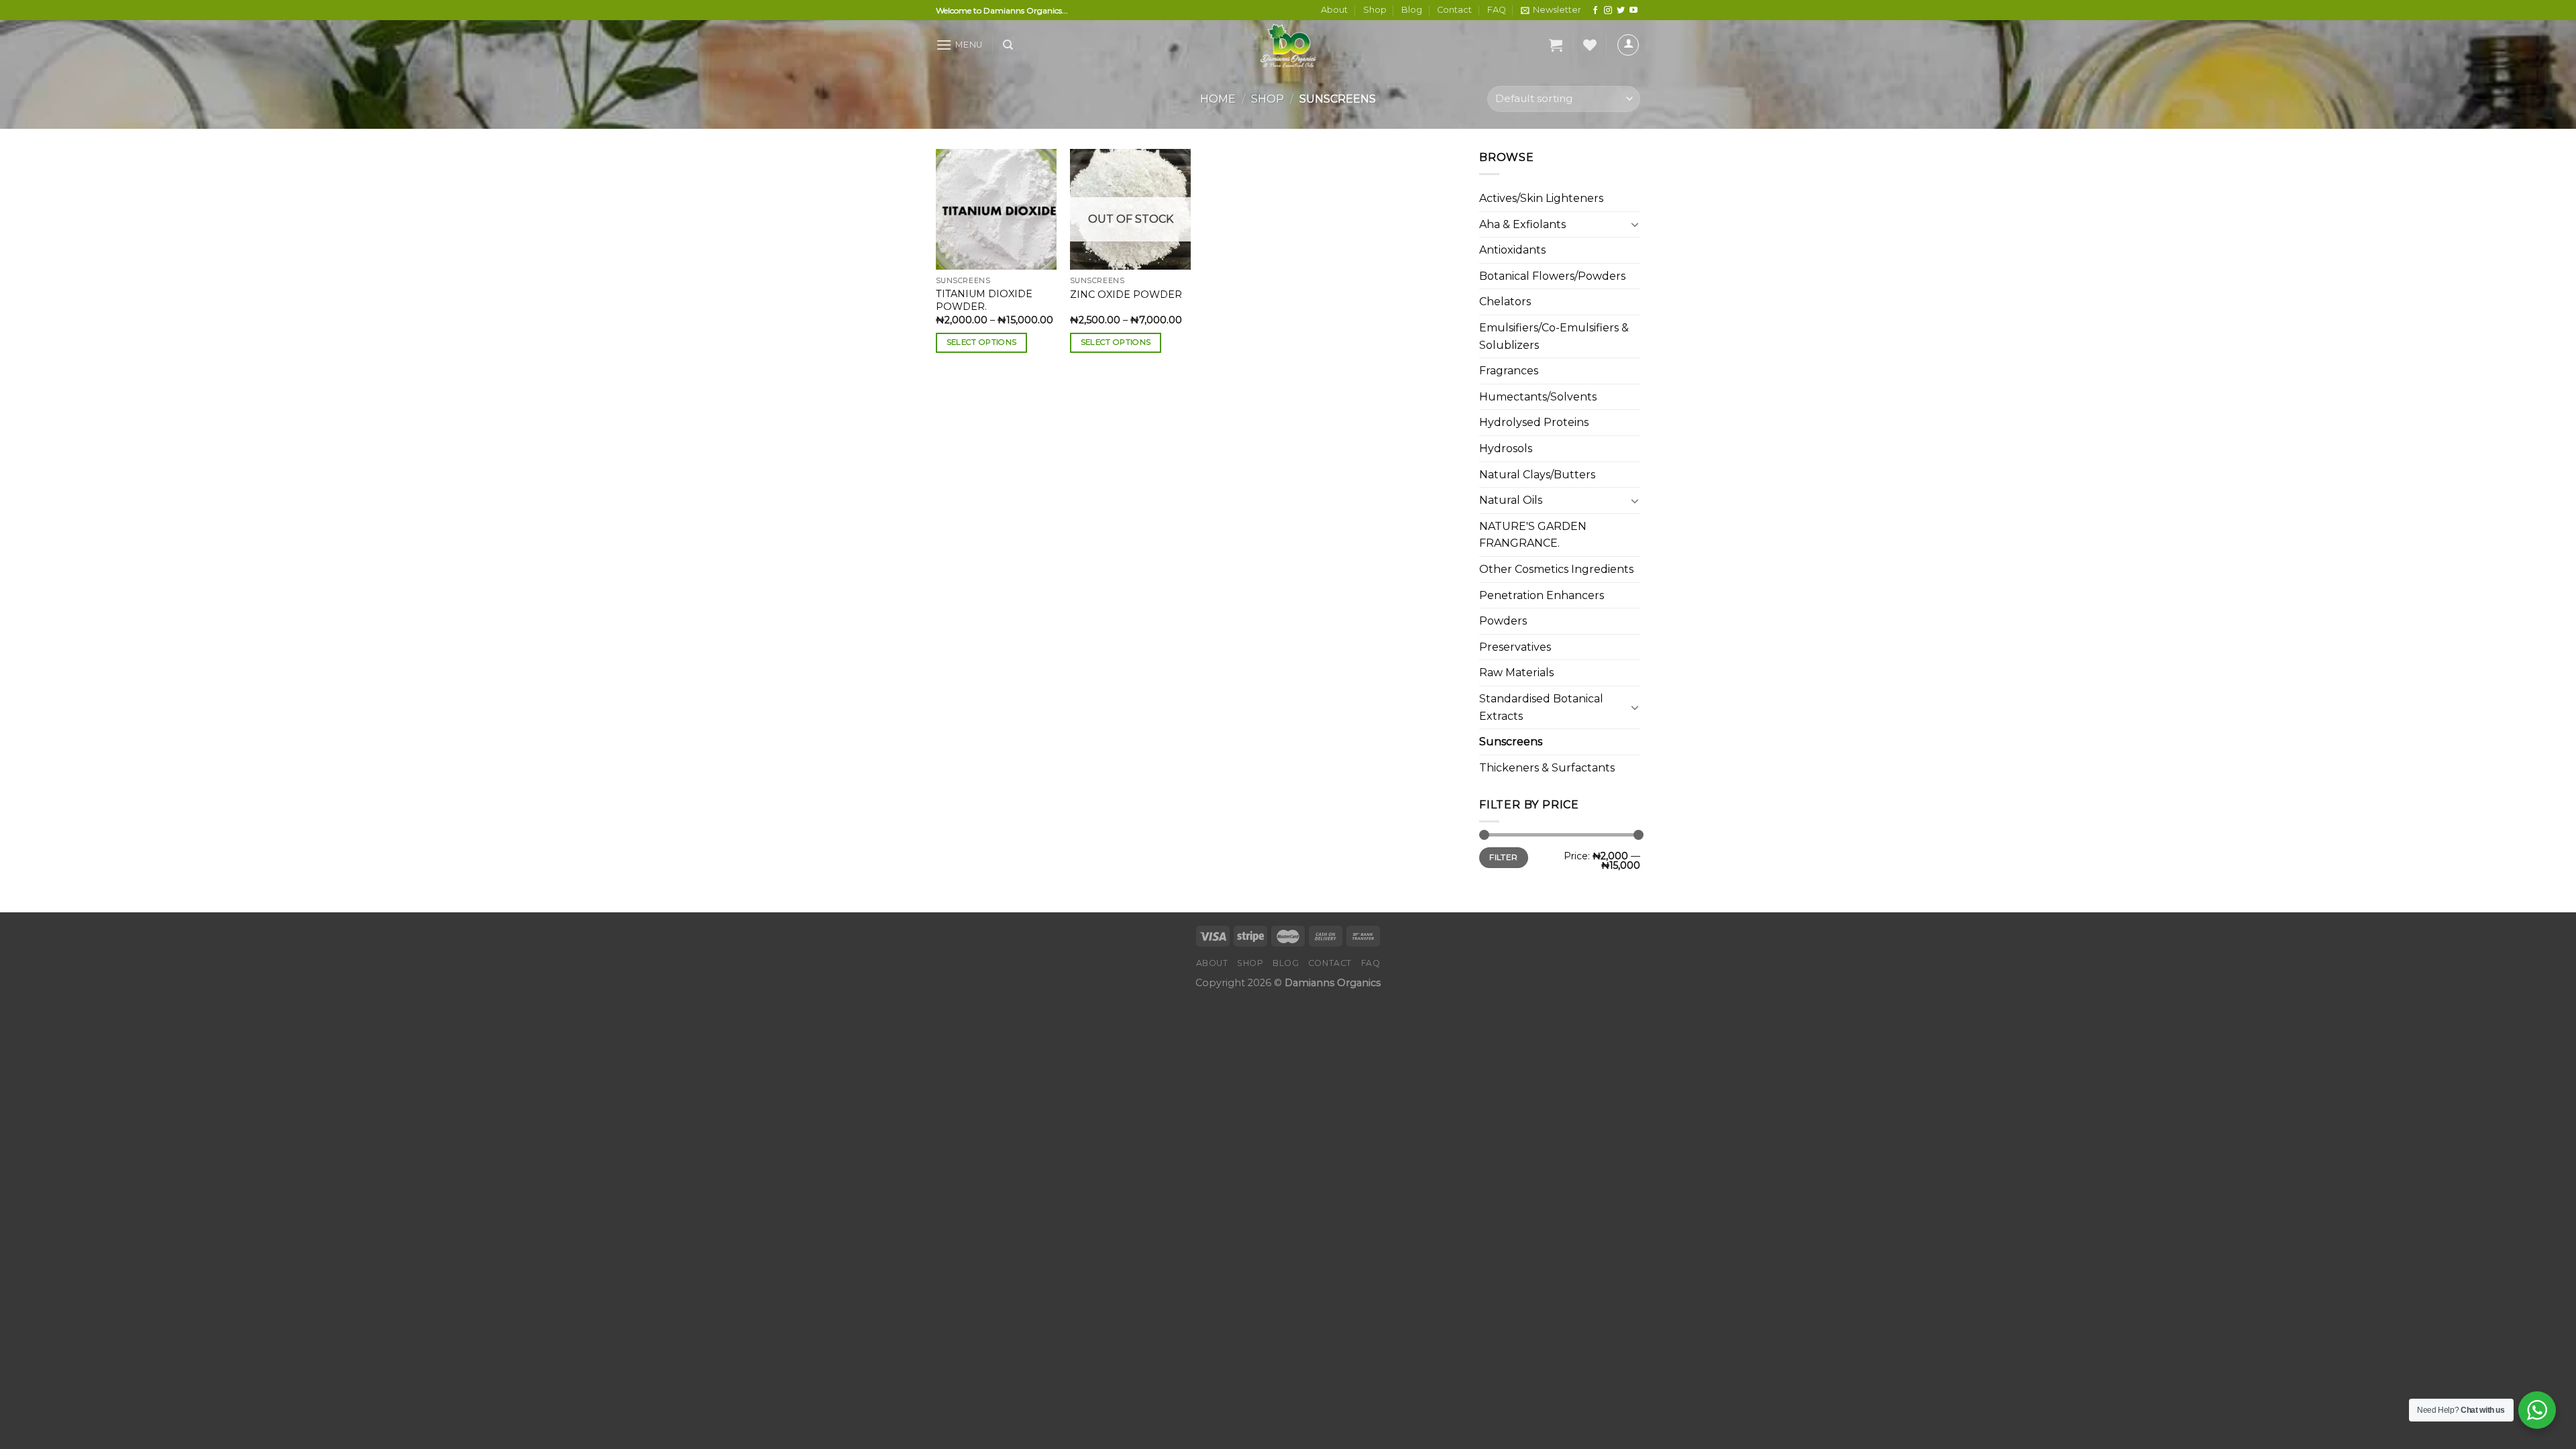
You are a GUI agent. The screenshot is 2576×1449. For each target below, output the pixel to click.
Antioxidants (1512, 250)
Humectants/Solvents (1538, 397)
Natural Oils (1511, 500)
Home (1218, 99)
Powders (1503, 621)
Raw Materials (1516, 673)
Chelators (1505, 302)
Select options (982, 342)
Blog (1412, 10)
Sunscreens (1511, 742)
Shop (1375, 10)
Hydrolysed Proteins (1534, 422)
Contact (1454, 10)
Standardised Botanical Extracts (1541, 707)
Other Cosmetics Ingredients (1556, 569)
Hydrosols (1506, 448)
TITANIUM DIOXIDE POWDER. (984, 300)
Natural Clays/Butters (1537, 475)
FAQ (1497, 10)
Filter (1503, 857)
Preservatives (1515, 647)
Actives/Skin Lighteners (1541, 198)
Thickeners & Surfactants (1547, 768)
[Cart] (1556, 45)
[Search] (1008, 45)
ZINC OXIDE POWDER (1126, 294)
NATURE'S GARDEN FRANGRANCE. (1533, 535)
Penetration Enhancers (1542, 595)
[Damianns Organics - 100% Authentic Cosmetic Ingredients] (1288, 45)
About (1334, 10)
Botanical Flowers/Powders (1552, 276)
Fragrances (1509, 371)
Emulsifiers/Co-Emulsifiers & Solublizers (1554, 336)
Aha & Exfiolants (1522, 224)
